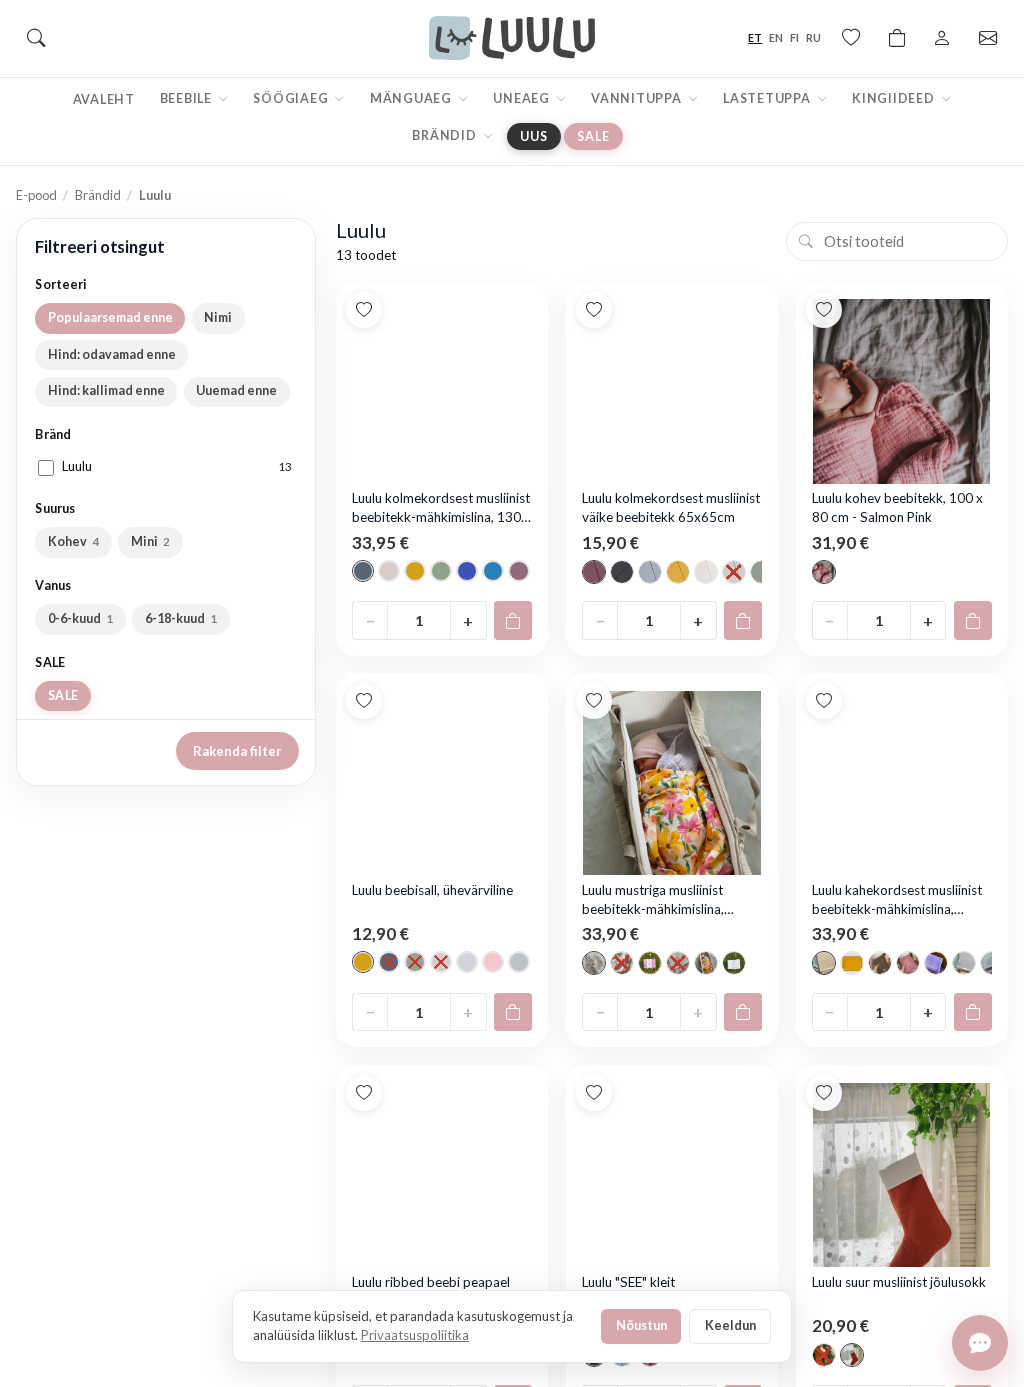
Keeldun (730, 1325)
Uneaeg (522, 98)
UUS (533, 136)
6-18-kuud (181, 618)
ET (755, 37)
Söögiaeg (292, 98)
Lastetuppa (768, 98)
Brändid (445, 135)
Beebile (187, 98)
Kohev (74, 541)
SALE (593, 136)
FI (794, 37)
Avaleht (104, 99)
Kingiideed (894, 98)
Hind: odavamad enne (112, 354)
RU (813, 37)
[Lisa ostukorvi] (513, 620)
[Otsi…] (36, 38)
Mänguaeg (412, 98)
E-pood (36, 195)
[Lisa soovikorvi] (364, 310)
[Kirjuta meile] (980, 1343)
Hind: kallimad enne (106, 390)
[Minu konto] (942, 38)
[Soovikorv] (851, 38)
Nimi (218, 317)
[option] (363, 571)
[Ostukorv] (897, 38)
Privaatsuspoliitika (415, 1335)
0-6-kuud (81, 618)
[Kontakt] (988, 38)
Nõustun (641, 1325)
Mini (151, 541)
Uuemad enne (236, 390)
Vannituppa (637, 98)
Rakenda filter (237, 751)
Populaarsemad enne (110, 317)
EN (776, 37)
